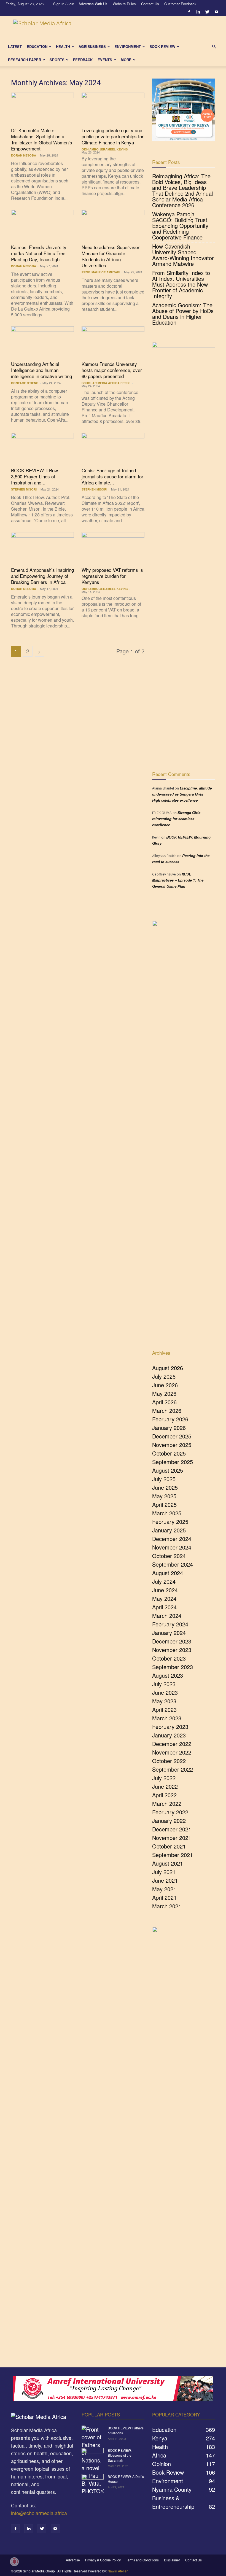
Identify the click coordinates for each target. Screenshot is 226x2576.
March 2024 (167, 1616)
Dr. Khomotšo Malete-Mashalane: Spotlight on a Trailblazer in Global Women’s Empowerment (42, 139)
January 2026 (169, 1428)
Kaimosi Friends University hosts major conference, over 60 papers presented (112, 370)
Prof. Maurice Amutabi (101, 272)
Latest (15, 46)
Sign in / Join (64, 4)
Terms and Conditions (142, 2560)
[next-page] (39, 651)
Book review (162, 46)
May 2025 (164, 1496)
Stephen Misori (24, 489)
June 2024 (165, 1590)
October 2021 (169, 1846)
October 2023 (169, 1658)
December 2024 (172, 1539)
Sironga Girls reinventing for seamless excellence (176, 819)
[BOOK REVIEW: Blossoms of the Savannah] (93, 2456)
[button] (214, 46)
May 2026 (164, 1393)
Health (63, 46)
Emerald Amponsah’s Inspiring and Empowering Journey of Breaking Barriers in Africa (42, 576)
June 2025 (165, 1487)
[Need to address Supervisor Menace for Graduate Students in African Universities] (113, 225)
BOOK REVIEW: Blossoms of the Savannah (120, 2455)
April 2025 (164, 1504)
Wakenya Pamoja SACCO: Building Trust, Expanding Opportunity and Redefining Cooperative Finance (181, 226)
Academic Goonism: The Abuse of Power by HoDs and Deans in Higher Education (183, 314)
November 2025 (172, 1445)
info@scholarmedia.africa (39, 2513)
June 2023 (165, 1692)
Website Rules (124, 4)
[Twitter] (207, 12)
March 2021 (167, 1906)
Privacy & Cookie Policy (103, 2560)
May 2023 (164, 1701)
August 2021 (168, 1863)
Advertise (73, 2560)
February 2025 (170, 1522)
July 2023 (164, 1684)
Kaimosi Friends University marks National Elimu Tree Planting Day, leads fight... (39, 253)
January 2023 (169, 1735)
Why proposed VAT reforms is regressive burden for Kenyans (112, 576)
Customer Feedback (180, 4)
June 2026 (165, 1385)
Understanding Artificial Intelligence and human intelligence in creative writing (41, 370)
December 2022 (172, 1744)
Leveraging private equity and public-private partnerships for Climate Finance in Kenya (113, 136)
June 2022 (165, 1786)
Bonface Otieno (25, 383)
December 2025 (172, 1436)
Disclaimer (172, 2560)
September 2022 (173, 1769)
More (126, 60)
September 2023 (173, 1667)
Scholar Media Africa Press (106, 383)
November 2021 (172, 1838)
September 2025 (173, 1462)
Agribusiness (92, 46)
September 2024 (173, 1564)
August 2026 (168, 1368)
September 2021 (173, 1855)
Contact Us (150, 4)
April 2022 (164, 1795)
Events (105, 60)
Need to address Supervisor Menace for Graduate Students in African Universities (111, 256)
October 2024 (169, 1556)
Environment (128, 46)
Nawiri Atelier (118, 2571)
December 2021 (172, 1829)
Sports (57, 60)
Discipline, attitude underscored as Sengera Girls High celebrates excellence (182, 794)
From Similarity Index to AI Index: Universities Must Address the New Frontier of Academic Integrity (181, 284)
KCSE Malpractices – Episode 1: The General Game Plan (178, 880)
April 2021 (164, 1897)
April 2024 (164, 1607)
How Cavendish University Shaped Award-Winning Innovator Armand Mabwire (183, 255)
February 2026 (170, 1419)
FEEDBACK (83, 60)
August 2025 (168, 1470)
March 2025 (167, 1513)
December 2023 (172, 1641)
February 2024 (170, 1624)
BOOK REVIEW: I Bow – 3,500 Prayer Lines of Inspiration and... (36, 476)
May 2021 (164, 1889)
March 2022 (167, 1803)
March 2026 (167, 1410)
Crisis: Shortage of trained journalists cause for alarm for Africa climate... (112, 476)
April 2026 (164, 1402)
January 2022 (169, 1821)
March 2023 (167, 1718)
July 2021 (164, 1872)
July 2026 (164, 1376)
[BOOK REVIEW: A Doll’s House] (93, 2482)
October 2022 (169, 1761)
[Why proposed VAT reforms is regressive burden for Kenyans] (113, 548)
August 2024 (168, 1573)
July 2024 (164, 1581)
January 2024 (169, 1633)
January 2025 (169, 1530)
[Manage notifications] (14, 2562)
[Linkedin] (198, 12)
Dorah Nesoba (24, 155)
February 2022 (170, 1812)
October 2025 (169, 1453)
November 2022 (172, 1752)
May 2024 (164, 1598)
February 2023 (170, 1727)
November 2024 (172, 1547)
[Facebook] (189, 12)
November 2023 (172, 1650)
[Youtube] (216, 12)
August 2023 (168, 1675)
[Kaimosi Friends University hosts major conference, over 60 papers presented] (113, 342)
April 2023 (164, 1709)
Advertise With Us (93, 4)
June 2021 (165, 1880)
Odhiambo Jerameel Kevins (105, 149)
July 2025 (164, 1479)
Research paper (25, 60)
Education (37, 46)
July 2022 (164, 1778)
